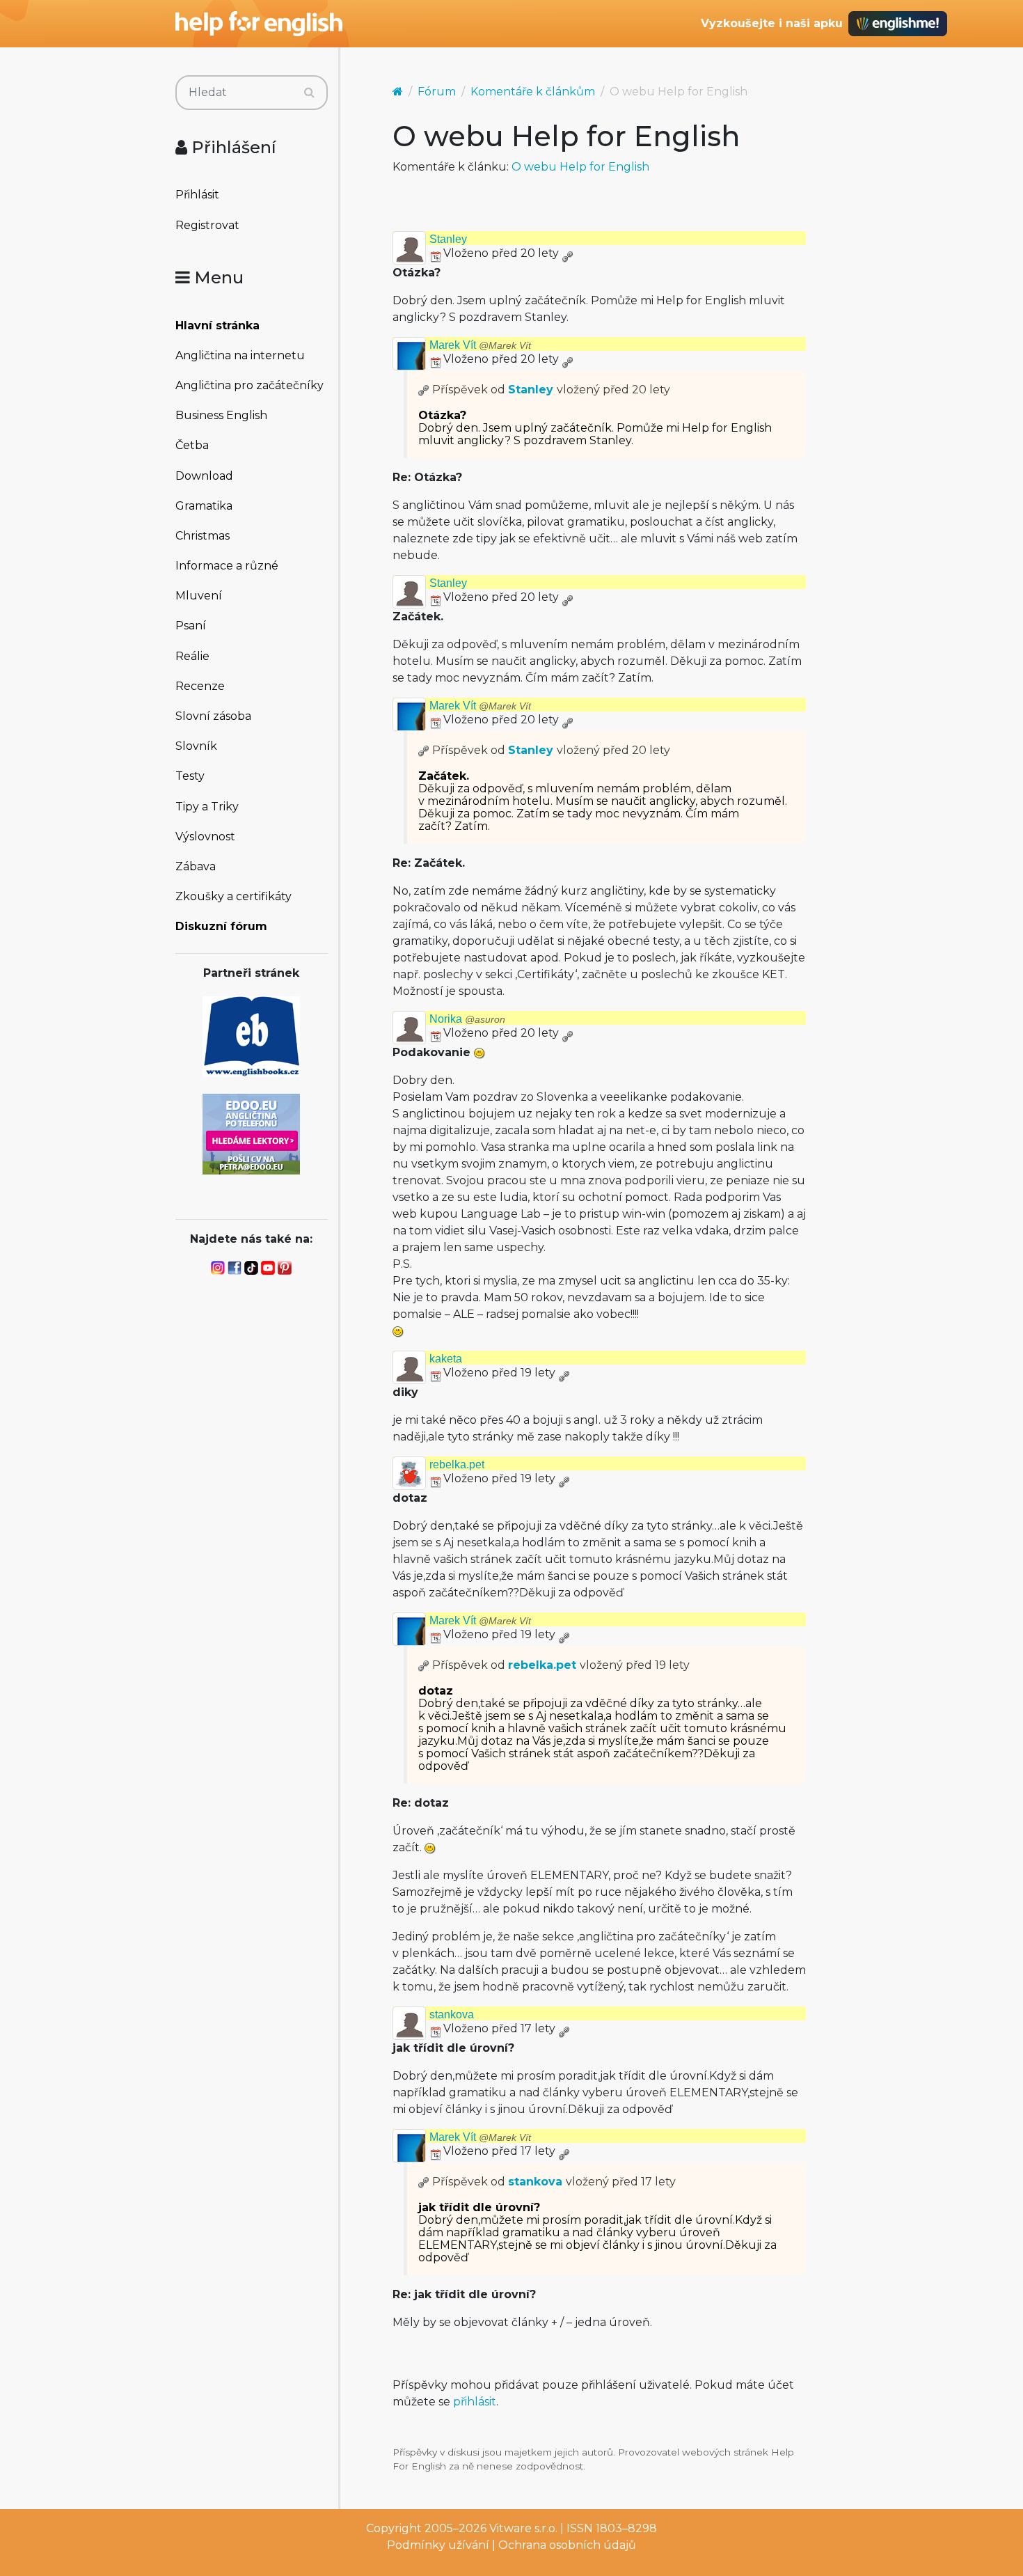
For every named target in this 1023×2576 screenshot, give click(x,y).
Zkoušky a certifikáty (233, 896)
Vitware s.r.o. (523, 2528)
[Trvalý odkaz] (567, 253)
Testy (190, 776)
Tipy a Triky (207, 807)
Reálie (192, 656)
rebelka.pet (457, 1464)
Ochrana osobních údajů (567, 2545)
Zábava (196, 866)
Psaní (191, 626)
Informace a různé (227, 566)
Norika (467, 1019)
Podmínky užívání (438, 2545)
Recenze (200, 686)
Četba (192, 445)
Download (204, 476)
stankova (452, 2015)
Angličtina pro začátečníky (249, 385)
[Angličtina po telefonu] (251, 1133)
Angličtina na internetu (240, 355)
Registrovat (207, 225)
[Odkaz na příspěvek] (424, 390)
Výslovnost (205, 837)
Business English (221, 415)
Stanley (448, 239)
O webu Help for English (580, 167)
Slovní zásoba (213, 716)
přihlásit (475, 2402)
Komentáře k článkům (533, 92)
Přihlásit (197, 195)
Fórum (437, 92)
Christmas (203, 536)
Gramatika (204, 506)
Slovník (196, 746)
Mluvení (199, 596)
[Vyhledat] (309, 93)
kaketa (446, 1359)
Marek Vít (480, 345)
